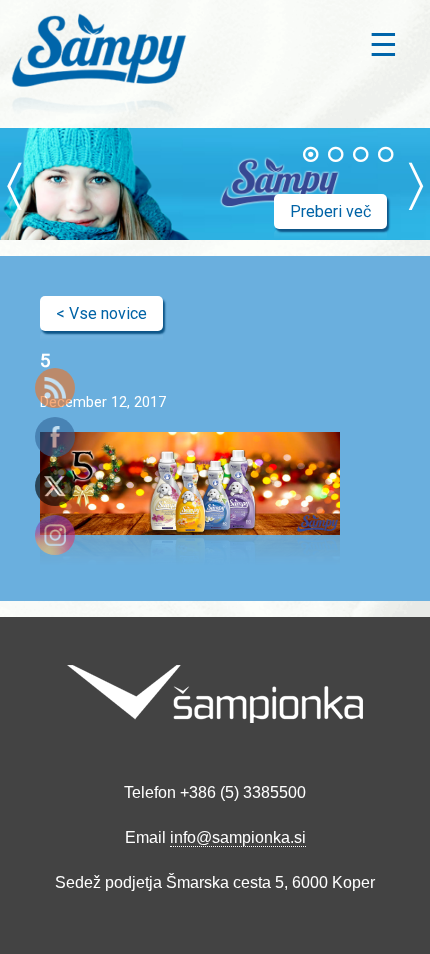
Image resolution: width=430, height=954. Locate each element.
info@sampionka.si (238, 837)
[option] (215, 184)
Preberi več (330, 211)
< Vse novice (101, 313)
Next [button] (416, 184)
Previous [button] (14, 184)
